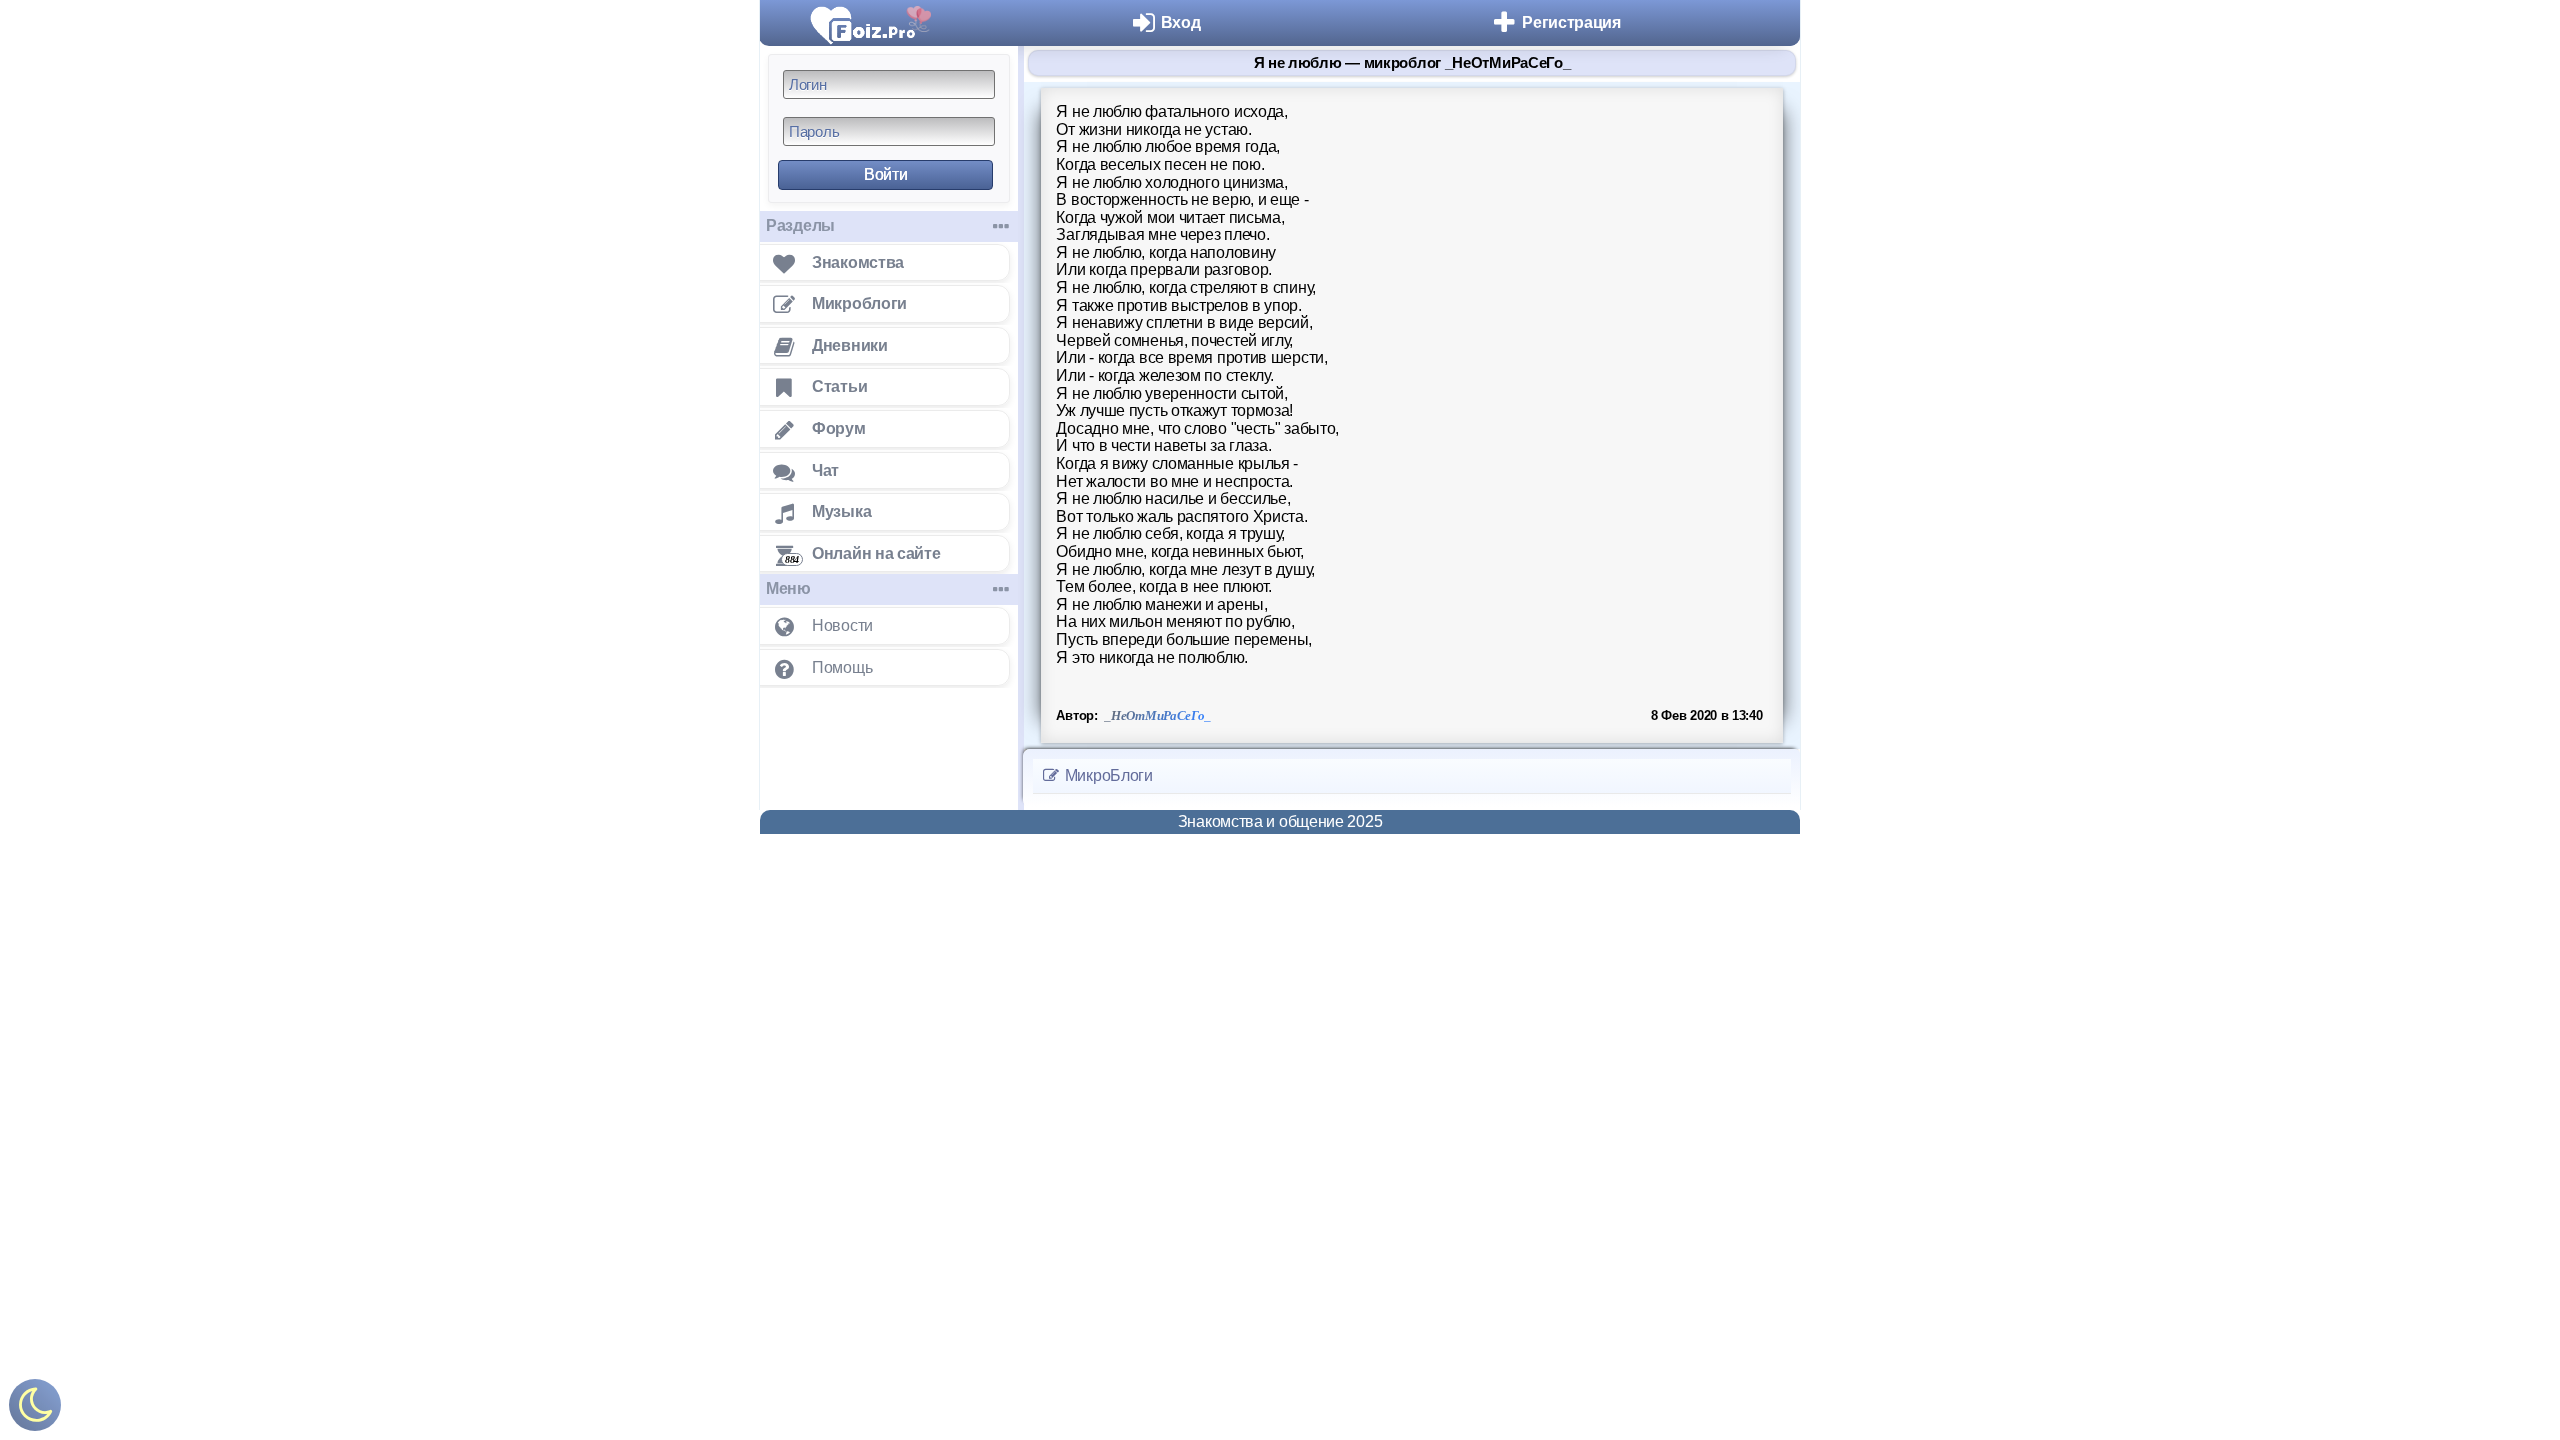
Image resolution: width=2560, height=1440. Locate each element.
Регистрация (1571, 22)
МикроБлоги (1107, 775)
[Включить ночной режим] (35, 1409)
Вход (1181, 22)
